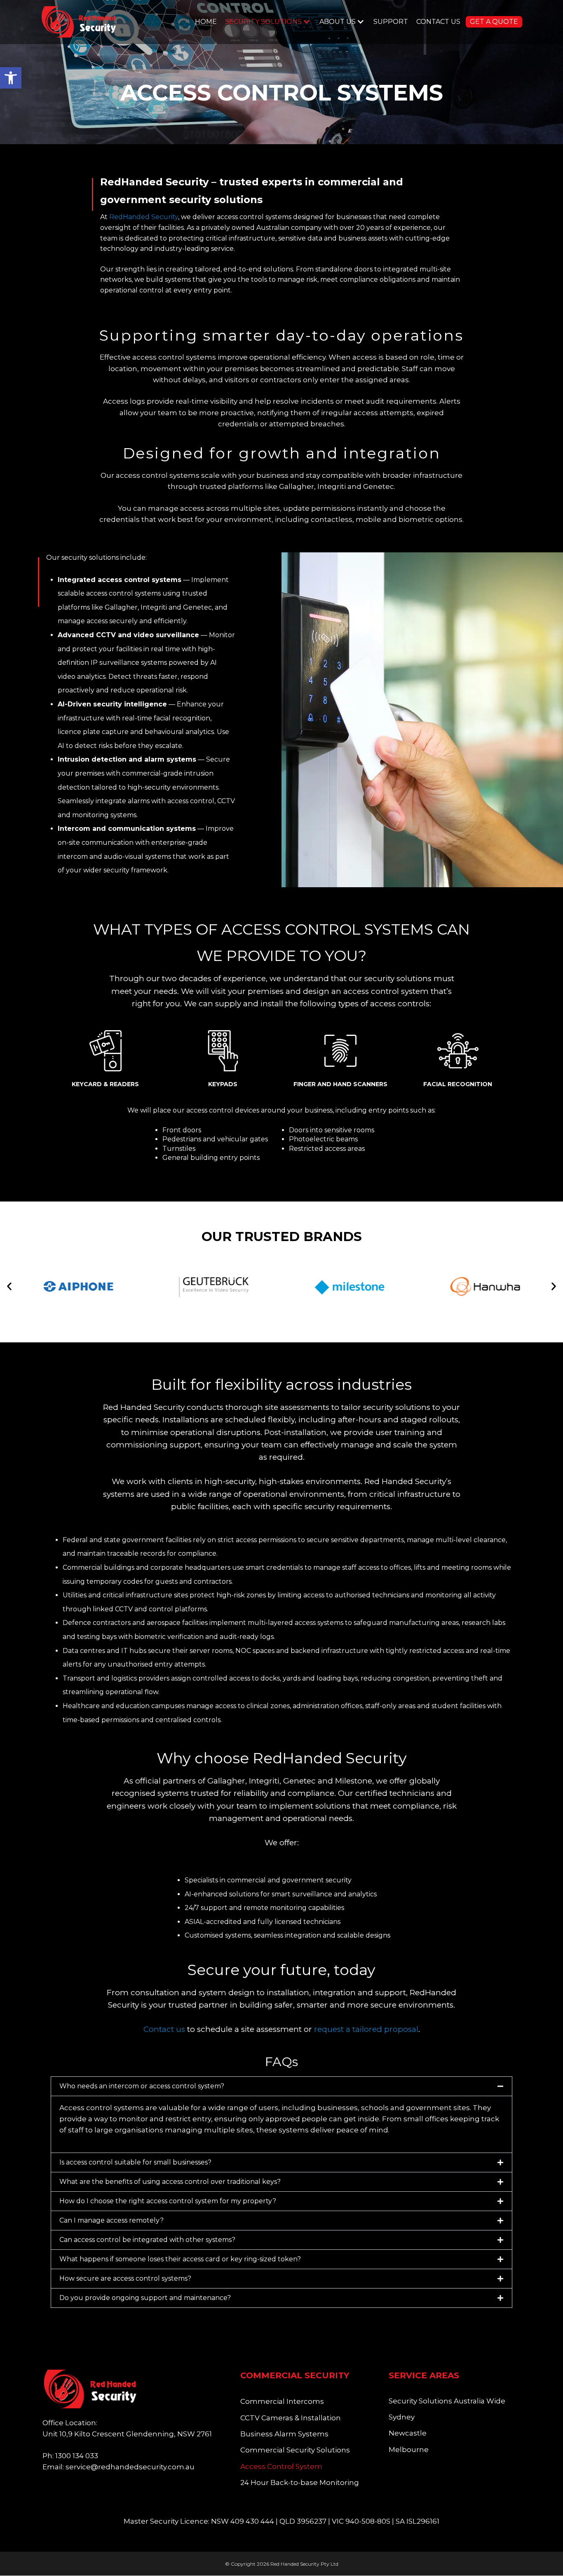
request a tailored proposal (366, 2029)
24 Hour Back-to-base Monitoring (300, 2482)
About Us (338, 22)
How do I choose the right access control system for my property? (168, 2201)
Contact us (164, 2029)
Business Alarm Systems (284, 2434)
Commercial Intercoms (282, 2401)
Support (391, 22)
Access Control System (281, 2466)
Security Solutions (263, 22)
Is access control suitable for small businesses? (135, 2162)
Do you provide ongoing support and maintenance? (145, 2298)
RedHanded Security (144, 217)
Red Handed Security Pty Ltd (304, 2564)
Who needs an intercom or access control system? (142, 2086)
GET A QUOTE (494, 22)
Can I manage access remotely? (111, 2220)
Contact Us (438, 22)
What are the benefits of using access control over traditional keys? (170, 2182)
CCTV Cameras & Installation (291, 2418)
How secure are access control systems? (125, 2278)
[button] (11, 78)
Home (206, 22)
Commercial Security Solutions (295, 2450)
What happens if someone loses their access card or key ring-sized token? (180, 2259)
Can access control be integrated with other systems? (147, 2240)
